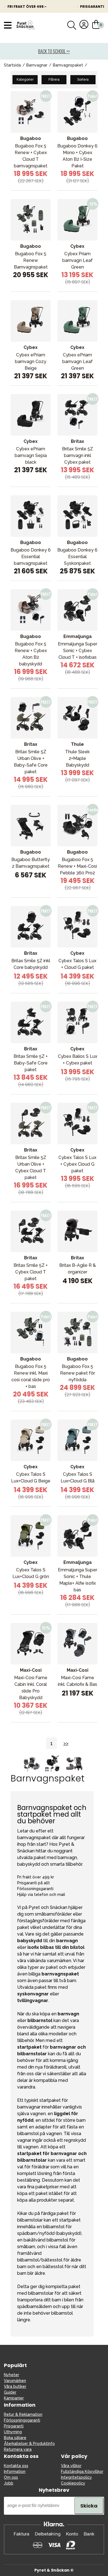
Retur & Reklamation (23, 2414)
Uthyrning (13, 2432)
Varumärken (15, 2381)
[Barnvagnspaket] (54, 1771)
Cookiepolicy (73, 2483)
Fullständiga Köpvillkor (82, 2472)
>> (66, 1743)
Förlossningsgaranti (22, 2420)
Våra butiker (15, 2386)
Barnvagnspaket (68, 65)
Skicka (89, 2506)
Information (15, 2472)
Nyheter (11, 2375)
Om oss (11, 2477)
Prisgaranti (14, 2426)
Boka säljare (15, 2438)
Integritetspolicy (76, 2477)
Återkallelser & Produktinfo (29, 2444)
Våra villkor (71, 2466)
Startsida (12, 65)
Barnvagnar (37, 65)
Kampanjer (14, 2398)
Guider (10, 2392)
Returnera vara (18, 2449)
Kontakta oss (16, 2466)
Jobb (9, 2483)
